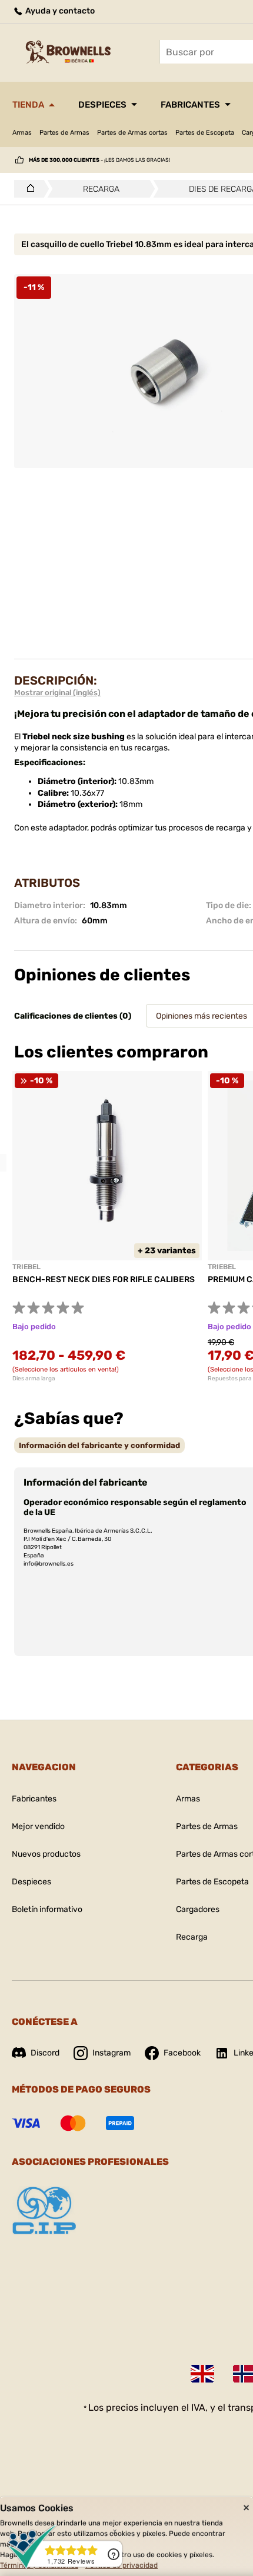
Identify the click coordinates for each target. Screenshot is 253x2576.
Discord (45, 2053)
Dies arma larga (34, 1379)
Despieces (102, 105)
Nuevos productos (46, 1854)
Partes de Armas (64, 133)
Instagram (111, 2053)
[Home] (27, 189)
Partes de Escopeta (205, 133)
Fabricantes (190, 105)
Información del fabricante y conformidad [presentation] (99, 1445)
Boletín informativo (47, 1909)
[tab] (99, 1445)
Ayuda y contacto (59, 11)
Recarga (192, 1937)
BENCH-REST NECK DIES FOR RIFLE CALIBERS (104, 1279)
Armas (22, 133)
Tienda (28, 105)
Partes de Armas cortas (132, 133)
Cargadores (198, 1909)
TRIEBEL (26, 1267)
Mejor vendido (38, 1826)
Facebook (182, 2053)
